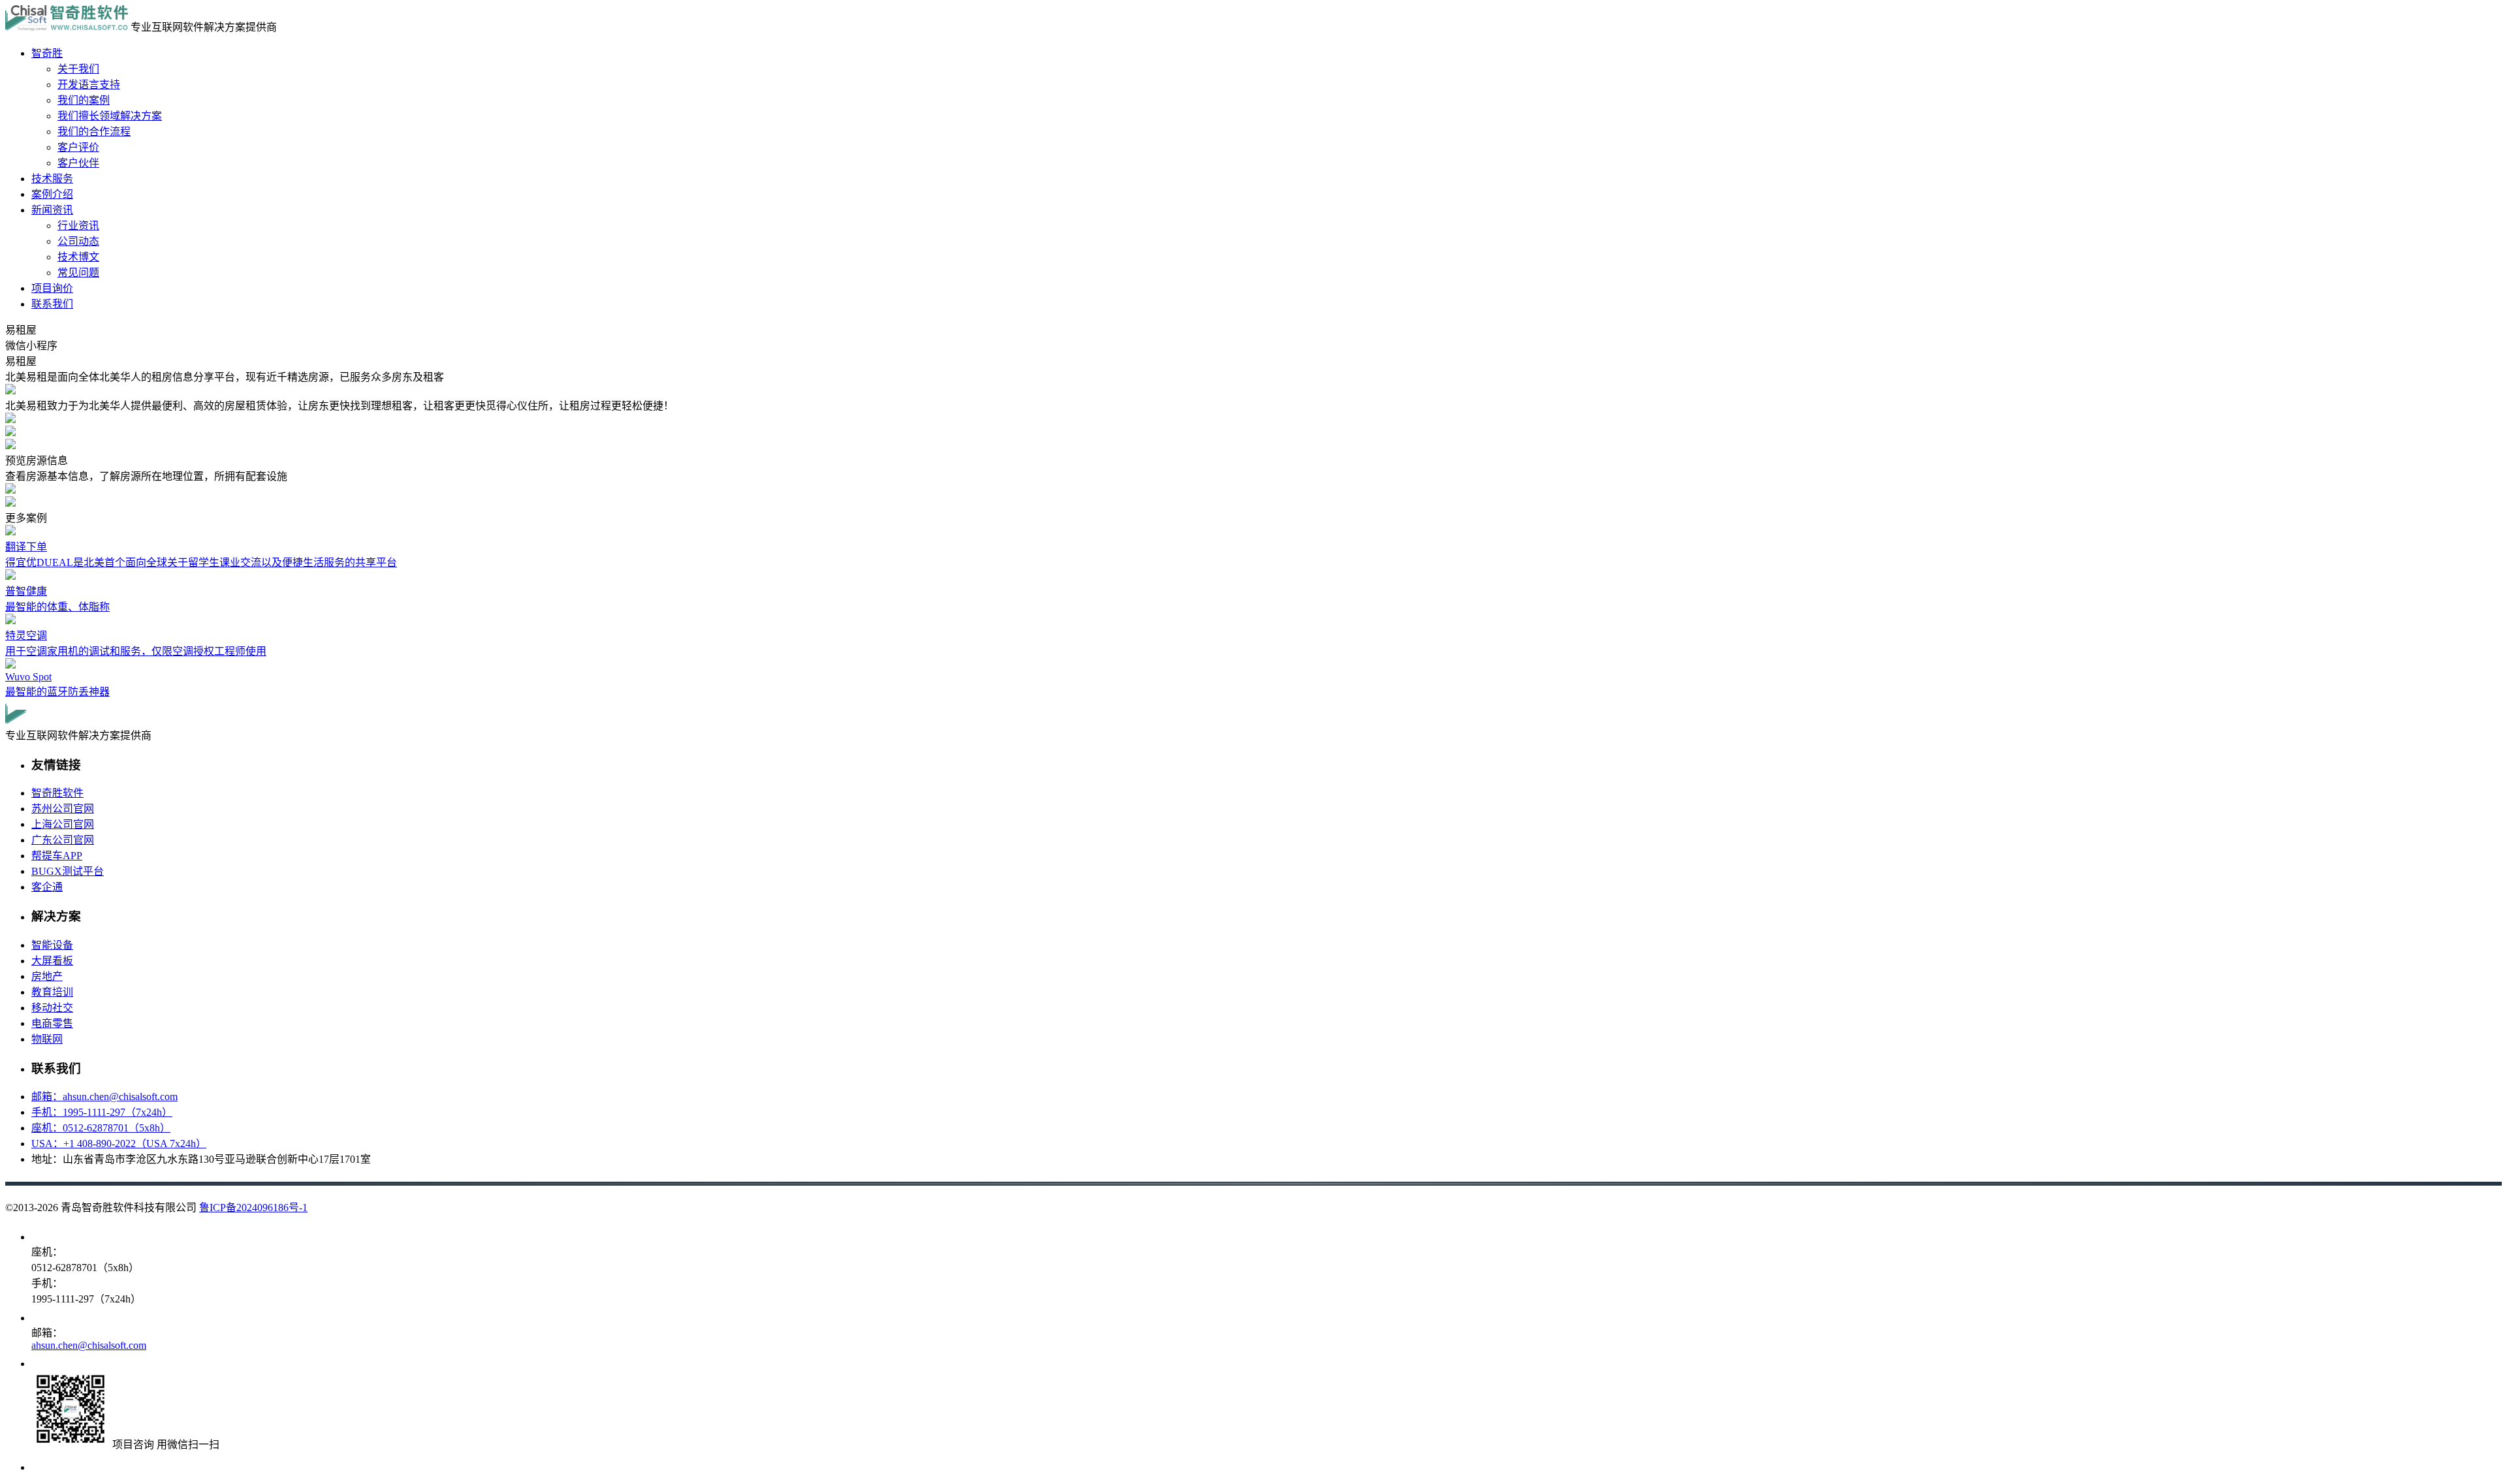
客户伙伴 (78, 163)
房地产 (47, 976)
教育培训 (52, 992)
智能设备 (52, 945)
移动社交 (52, 1008)
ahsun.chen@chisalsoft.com (89, 1345)
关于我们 (78, 69)
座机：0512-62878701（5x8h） (101, 1128)
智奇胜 (47, 53)
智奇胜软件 (57, 793)
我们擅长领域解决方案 (110, 116)
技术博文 (78, 257)
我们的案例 (84, 100)
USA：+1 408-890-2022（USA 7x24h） (119, 1144)
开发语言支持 (89, 85)
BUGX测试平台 (68, 871)
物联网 (47, 1039)
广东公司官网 (63, 840)
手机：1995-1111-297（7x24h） (102, 1112)
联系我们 (52, 304)
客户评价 (78, 147)
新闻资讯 (52, 210)
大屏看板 (52, 961)
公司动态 (78, 241)
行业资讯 (78, 226)
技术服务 (52, 179)
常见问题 (78, 273)
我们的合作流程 (94, 132)
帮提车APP (57, 856)
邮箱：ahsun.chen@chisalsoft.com (104, 1097)
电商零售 (52, 1023)
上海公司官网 (63, 824)
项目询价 (52, 288)
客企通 (47, 887)
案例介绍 (52, 194)
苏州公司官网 (63, 809)
